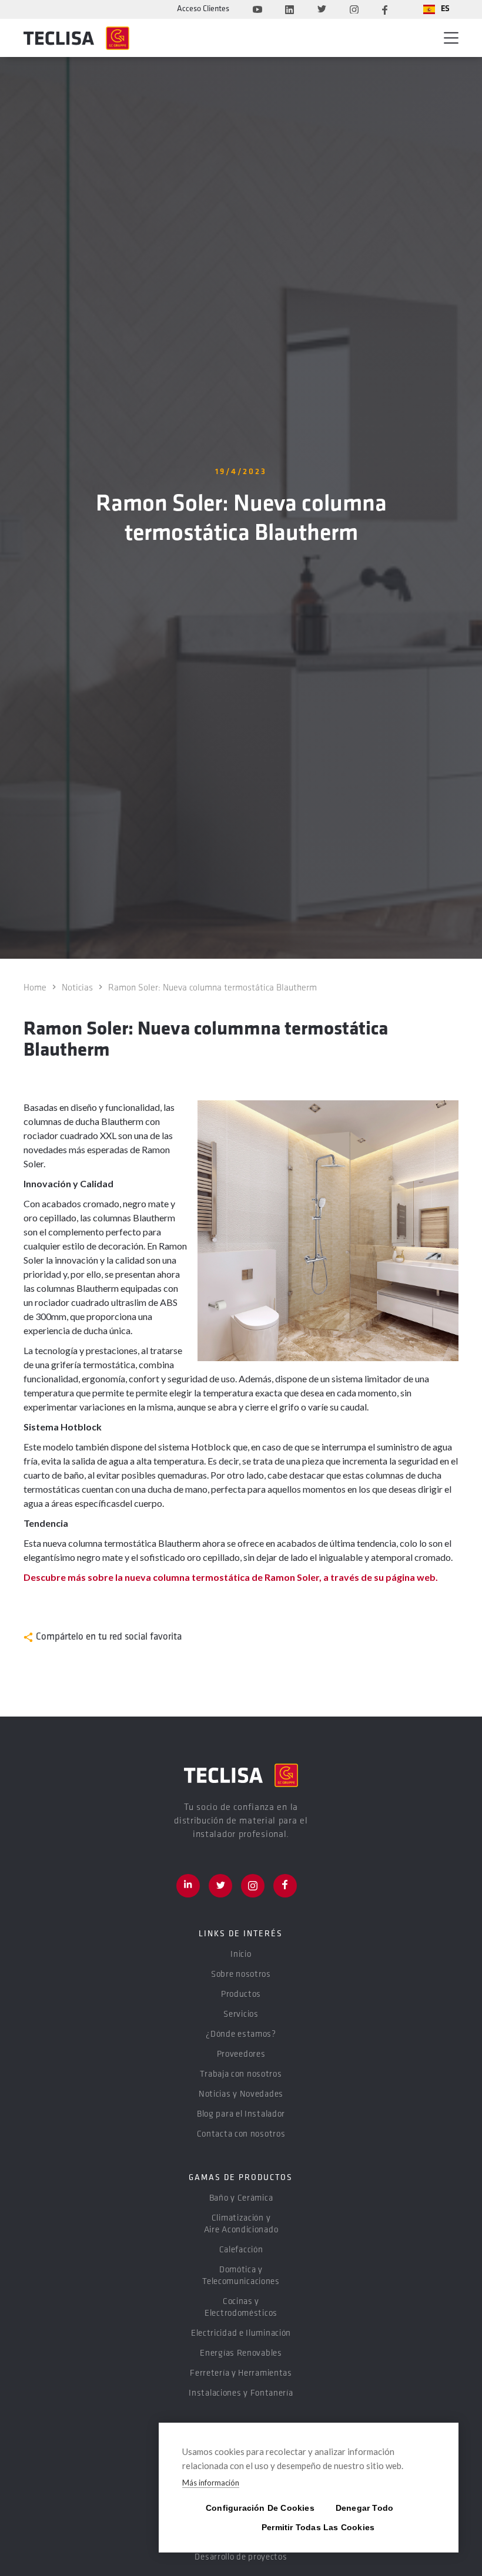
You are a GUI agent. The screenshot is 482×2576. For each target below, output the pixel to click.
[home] (76, 38)
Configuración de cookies (253, 2508)
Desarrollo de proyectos (241, 2557)
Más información (211, 2483)
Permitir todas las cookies (309, 2527)
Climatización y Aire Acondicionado (241, 2224)
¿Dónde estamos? (241, 2035)
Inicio (241, 1955)
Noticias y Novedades (241, 2095)
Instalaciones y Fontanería (241, 2394)
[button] (436, 9)
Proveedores (241, 2055)
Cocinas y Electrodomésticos (241, 2308)
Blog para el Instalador (241, 2115)
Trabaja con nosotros (241, 2075)
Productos (241, 1995)
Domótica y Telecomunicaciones (241, 2276)
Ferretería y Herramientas (241, 2374)
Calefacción (241, 2250)
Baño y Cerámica (241, 2199)
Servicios (241, 2015)
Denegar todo (364, 2508)
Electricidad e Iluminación (241, 2334)
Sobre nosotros (241, 1975)
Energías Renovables (241, 2354)
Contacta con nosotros (241, 2135)
